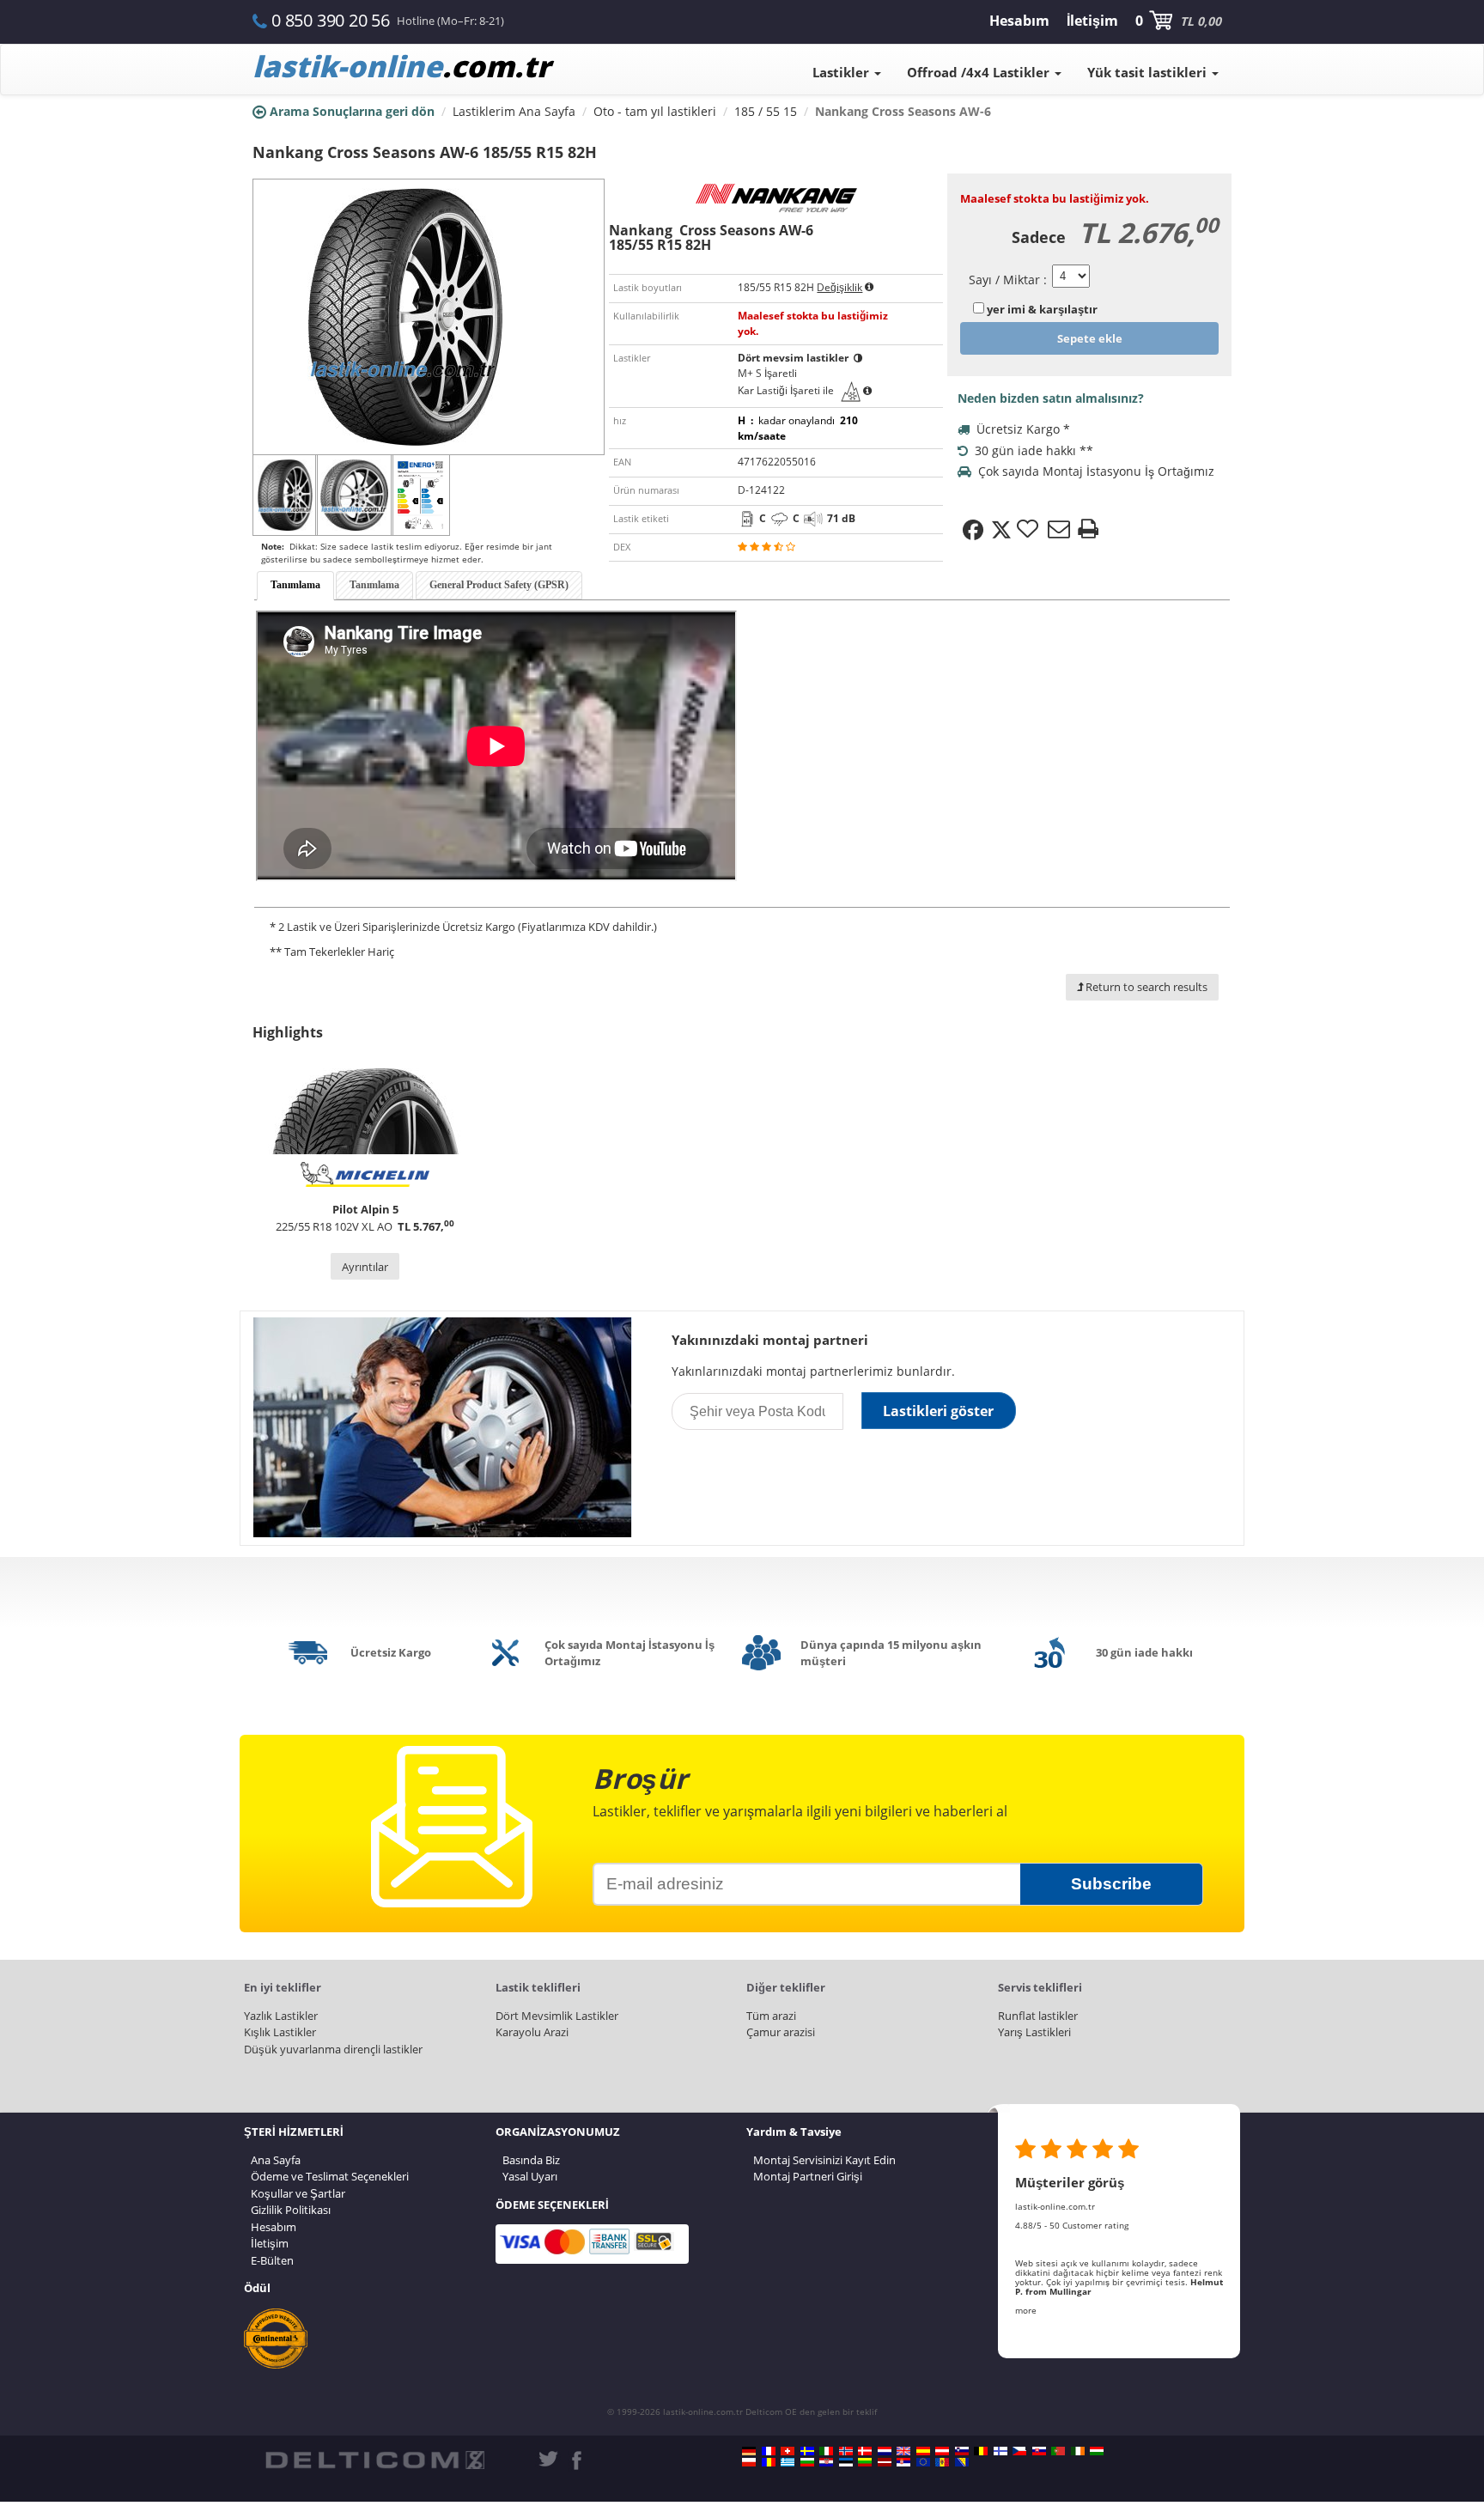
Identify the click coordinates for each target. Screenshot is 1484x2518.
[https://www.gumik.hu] (1097, 2451)
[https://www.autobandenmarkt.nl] (885, 2451)
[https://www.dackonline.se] (807, 2451)
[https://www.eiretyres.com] (1078, 2451)
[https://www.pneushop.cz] (1019, 2451)
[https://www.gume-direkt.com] (962, 2451)
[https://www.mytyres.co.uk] (903, 2451)
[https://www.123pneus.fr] (769, 2451)
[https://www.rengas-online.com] (1000, 2451)
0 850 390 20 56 (331, 20)
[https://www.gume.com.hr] (826, 2462)
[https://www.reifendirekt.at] (942, 2451)
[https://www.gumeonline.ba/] (962, 2462)
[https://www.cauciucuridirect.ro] (769, 2462)
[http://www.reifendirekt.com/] (923, 2462)
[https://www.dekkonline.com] (846, 2451)
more (1026, 2310)
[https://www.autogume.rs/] (903, 2462)
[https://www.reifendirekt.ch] (788, 2451)
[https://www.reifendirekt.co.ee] (846, 2462)
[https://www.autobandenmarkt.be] (981, 2451)
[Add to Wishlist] (1030, 530)
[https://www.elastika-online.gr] (788, 2462)
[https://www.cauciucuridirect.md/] (942, 2462)
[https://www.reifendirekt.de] (749, 2451)
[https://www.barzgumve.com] (807, 2462)
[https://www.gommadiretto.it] (826, 2451)
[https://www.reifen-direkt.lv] (885, 2462)
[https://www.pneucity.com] (1058, 2451)
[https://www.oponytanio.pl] (749, 2462)
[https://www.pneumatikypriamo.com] (1039, 2451)
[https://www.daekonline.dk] (865, 2451)
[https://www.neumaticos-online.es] (923, 2451)
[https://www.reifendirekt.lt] (865, 2462)
